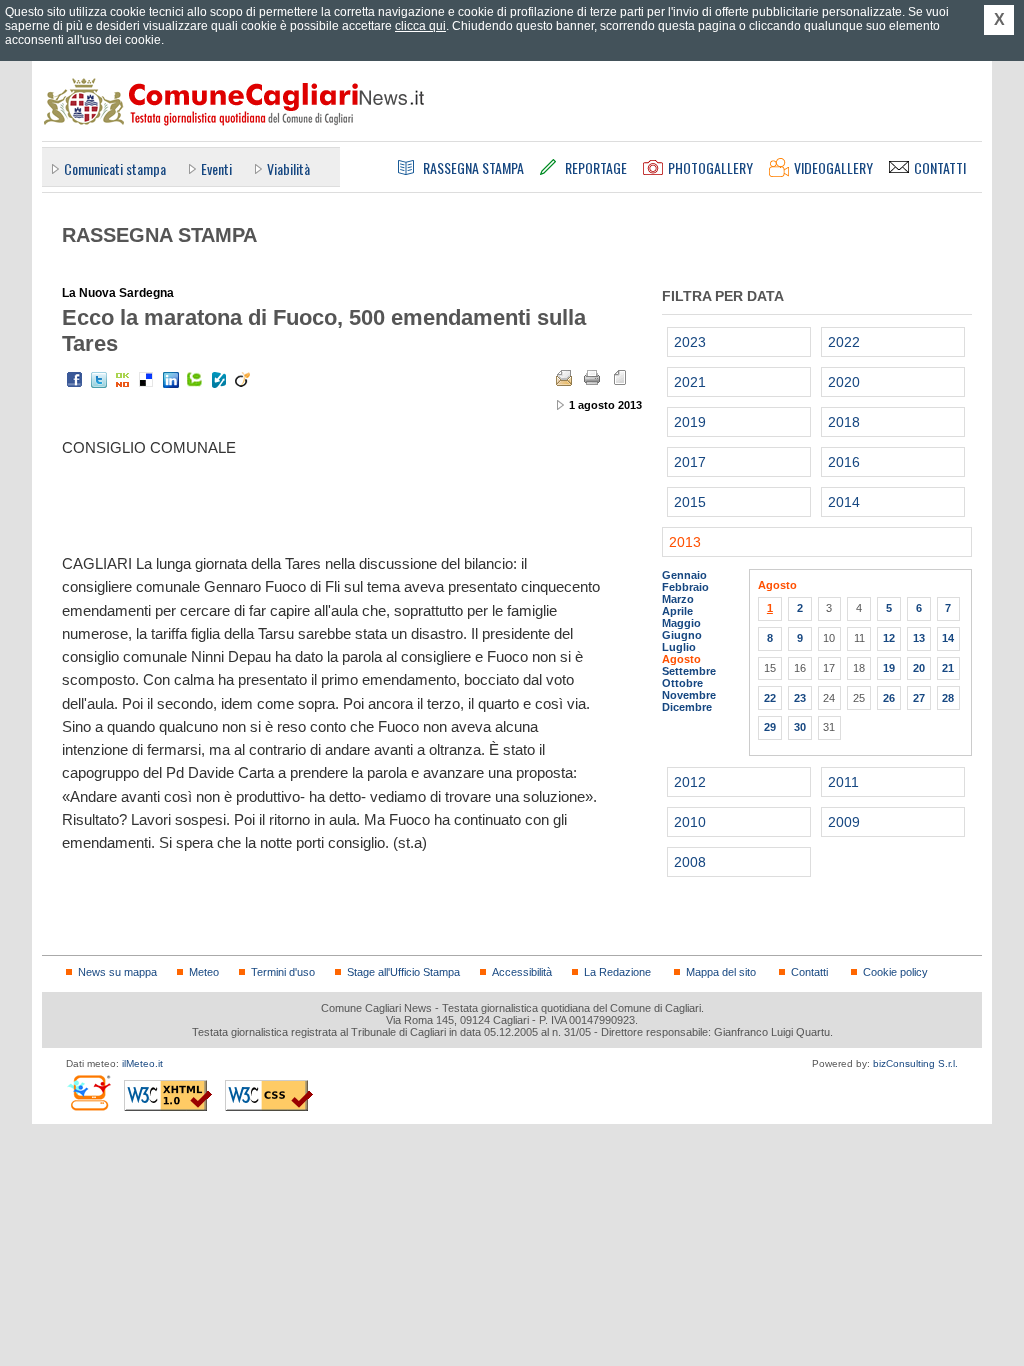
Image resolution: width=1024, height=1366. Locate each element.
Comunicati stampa (115, 168)
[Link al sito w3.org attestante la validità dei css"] (269, 1095)
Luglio (679, 647)
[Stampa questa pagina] (592, 378)
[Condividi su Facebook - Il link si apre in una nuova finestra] (75, 380)
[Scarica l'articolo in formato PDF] (620, 378)
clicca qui (420, 26)
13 (919, 638)
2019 (690, 422)
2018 (844, 422)
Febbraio (685, 587)
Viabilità (288, 168)
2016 (844, 462)
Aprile (677, 611)
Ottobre (682, 683)
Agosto (681, 659)
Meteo (204, 972)
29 (770, 727)
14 (948, 638)
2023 (690, 342)
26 (889, 698)
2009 (844, 822)
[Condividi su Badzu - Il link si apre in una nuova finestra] (219, 380)
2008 (690, 862)
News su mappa (117, 972)
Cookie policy (895, 972)
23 (800, 698)
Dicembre (687, 707)
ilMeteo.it (142, 1063)
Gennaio (684, 575)
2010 (690, 822)
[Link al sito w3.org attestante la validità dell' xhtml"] (168, 1095)
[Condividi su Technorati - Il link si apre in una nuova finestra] (195, 380)
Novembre (689, 695)
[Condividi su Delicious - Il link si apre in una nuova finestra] (147, 380)
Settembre (689, 671)
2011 (843, 782)
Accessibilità (522, 972)
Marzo (678, 599)
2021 (690, 382)
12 (889, 638)
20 (919, 668)
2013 (685, 542)
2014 (844, 502)
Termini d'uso (283, 972)
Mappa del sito (721, 972)
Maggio (681, 623)
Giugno (682, 635)
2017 (690, 462)
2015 (690, 502)
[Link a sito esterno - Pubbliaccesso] (88, 1092)
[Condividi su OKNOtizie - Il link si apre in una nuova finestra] (123, 380)
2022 (844, 342)
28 (948, 698)
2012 (690, 782)
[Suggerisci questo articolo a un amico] (564, 378)
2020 (844, 382)
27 (919, 698)
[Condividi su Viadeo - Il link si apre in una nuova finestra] (243, 380)
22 (770, 698)
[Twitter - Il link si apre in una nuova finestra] (99, 380)
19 (889, 668)
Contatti (809, 972)
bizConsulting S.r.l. (915, 1063)
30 (800, 727)
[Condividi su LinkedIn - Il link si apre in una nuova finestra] (171, 380)
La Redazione (617, 972)
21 (948, 668)
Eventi (216, 168)
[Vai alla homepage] (233, 101)
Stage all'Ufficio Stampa (403, 972)
